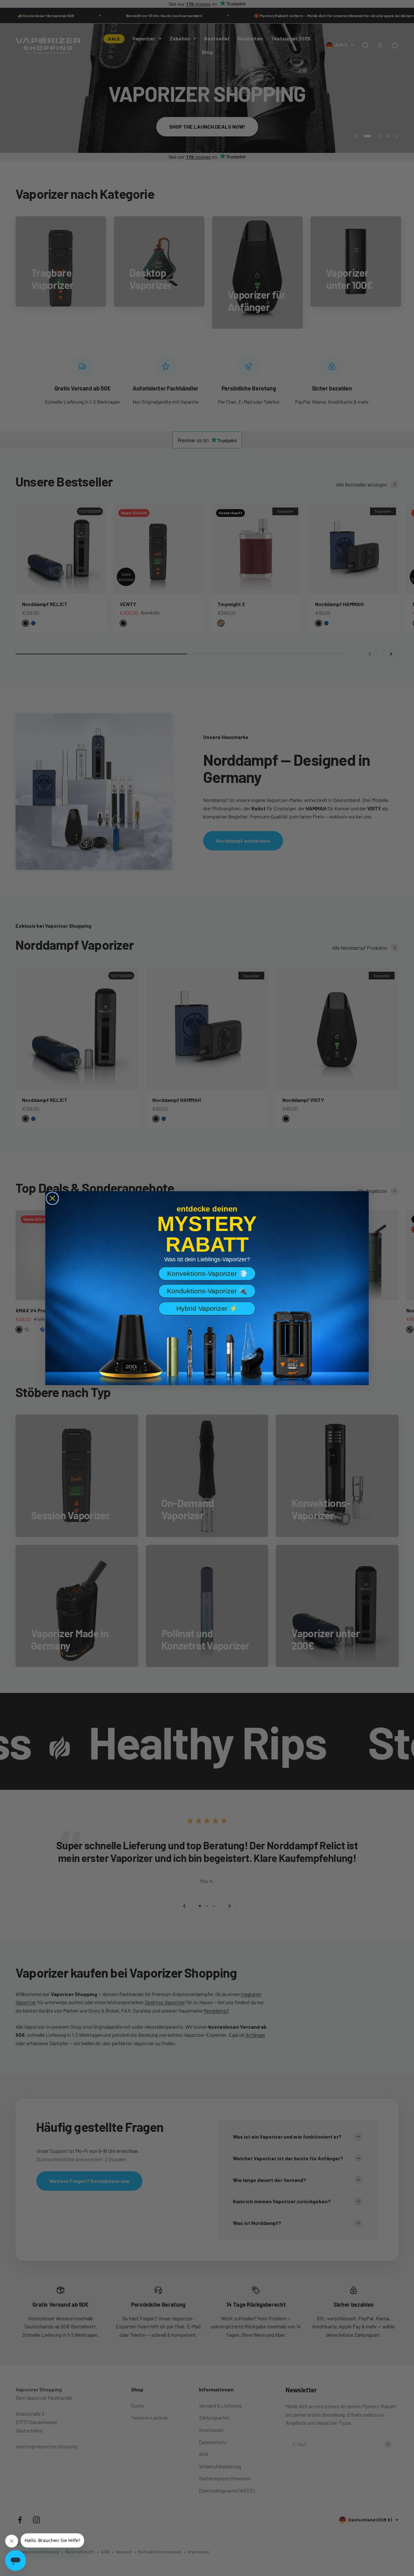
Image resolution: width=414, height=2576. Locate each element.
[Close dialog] (52, 1198)
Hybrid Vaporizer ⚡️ (207, 1308)
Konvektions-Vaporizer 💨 (207, 1273)
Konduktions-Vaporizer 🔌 (207, 1291)
